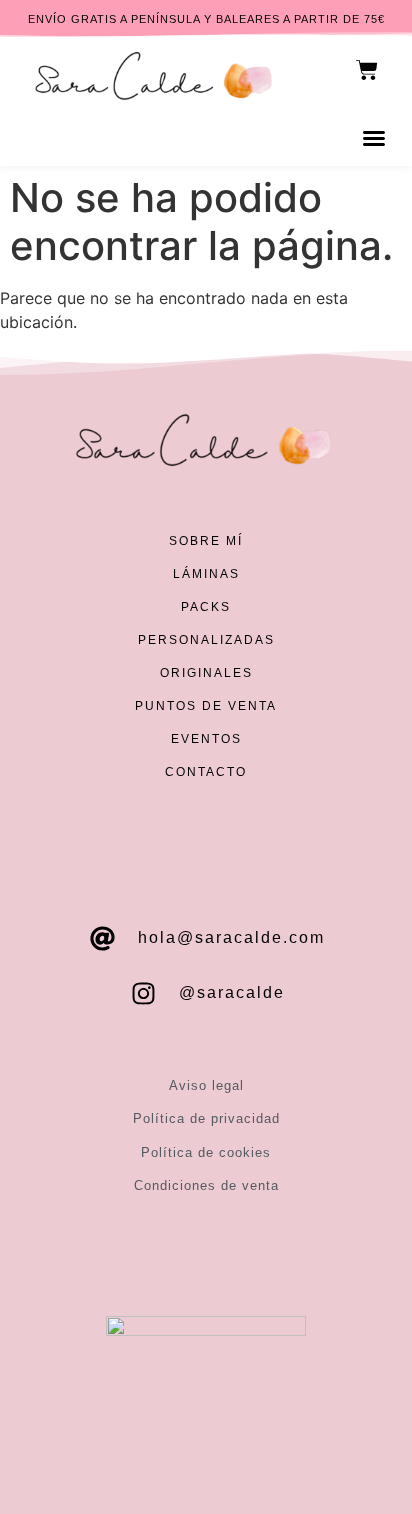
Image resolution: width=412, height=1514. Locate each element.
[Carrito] (367, 70)
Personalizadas (206, 640)
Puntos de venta (206, 706)
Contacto (206, 772)
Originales (206, 673)
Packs (206, 607)
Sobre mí (206, 541)
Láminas (206, 574)
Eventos (206, 739)
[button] (374, 138)
